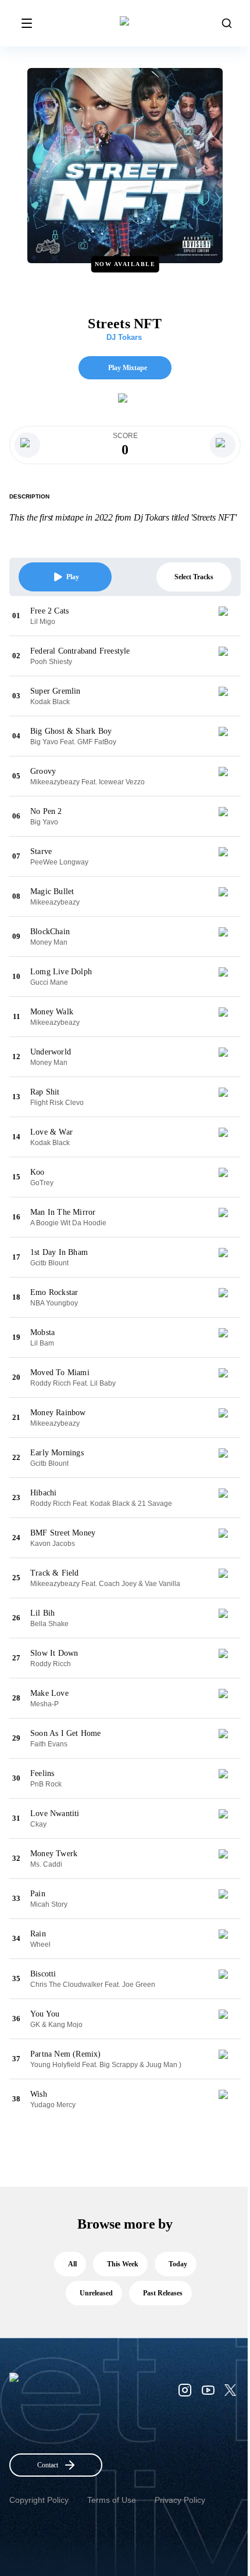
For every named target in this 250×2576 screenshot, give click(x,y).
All (72, 2264)
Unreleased (96, 2293)
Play (73, 577)
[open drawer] (27, 23)
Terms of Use (112, 2500)
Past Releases (163, 2293)
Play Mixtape (128, 368)
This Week (123, 2264)
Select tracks (194, 577)
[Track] (228, 616)
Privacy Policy (180, 2500)
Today (178, 2264)
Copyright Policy (39, 2500)
